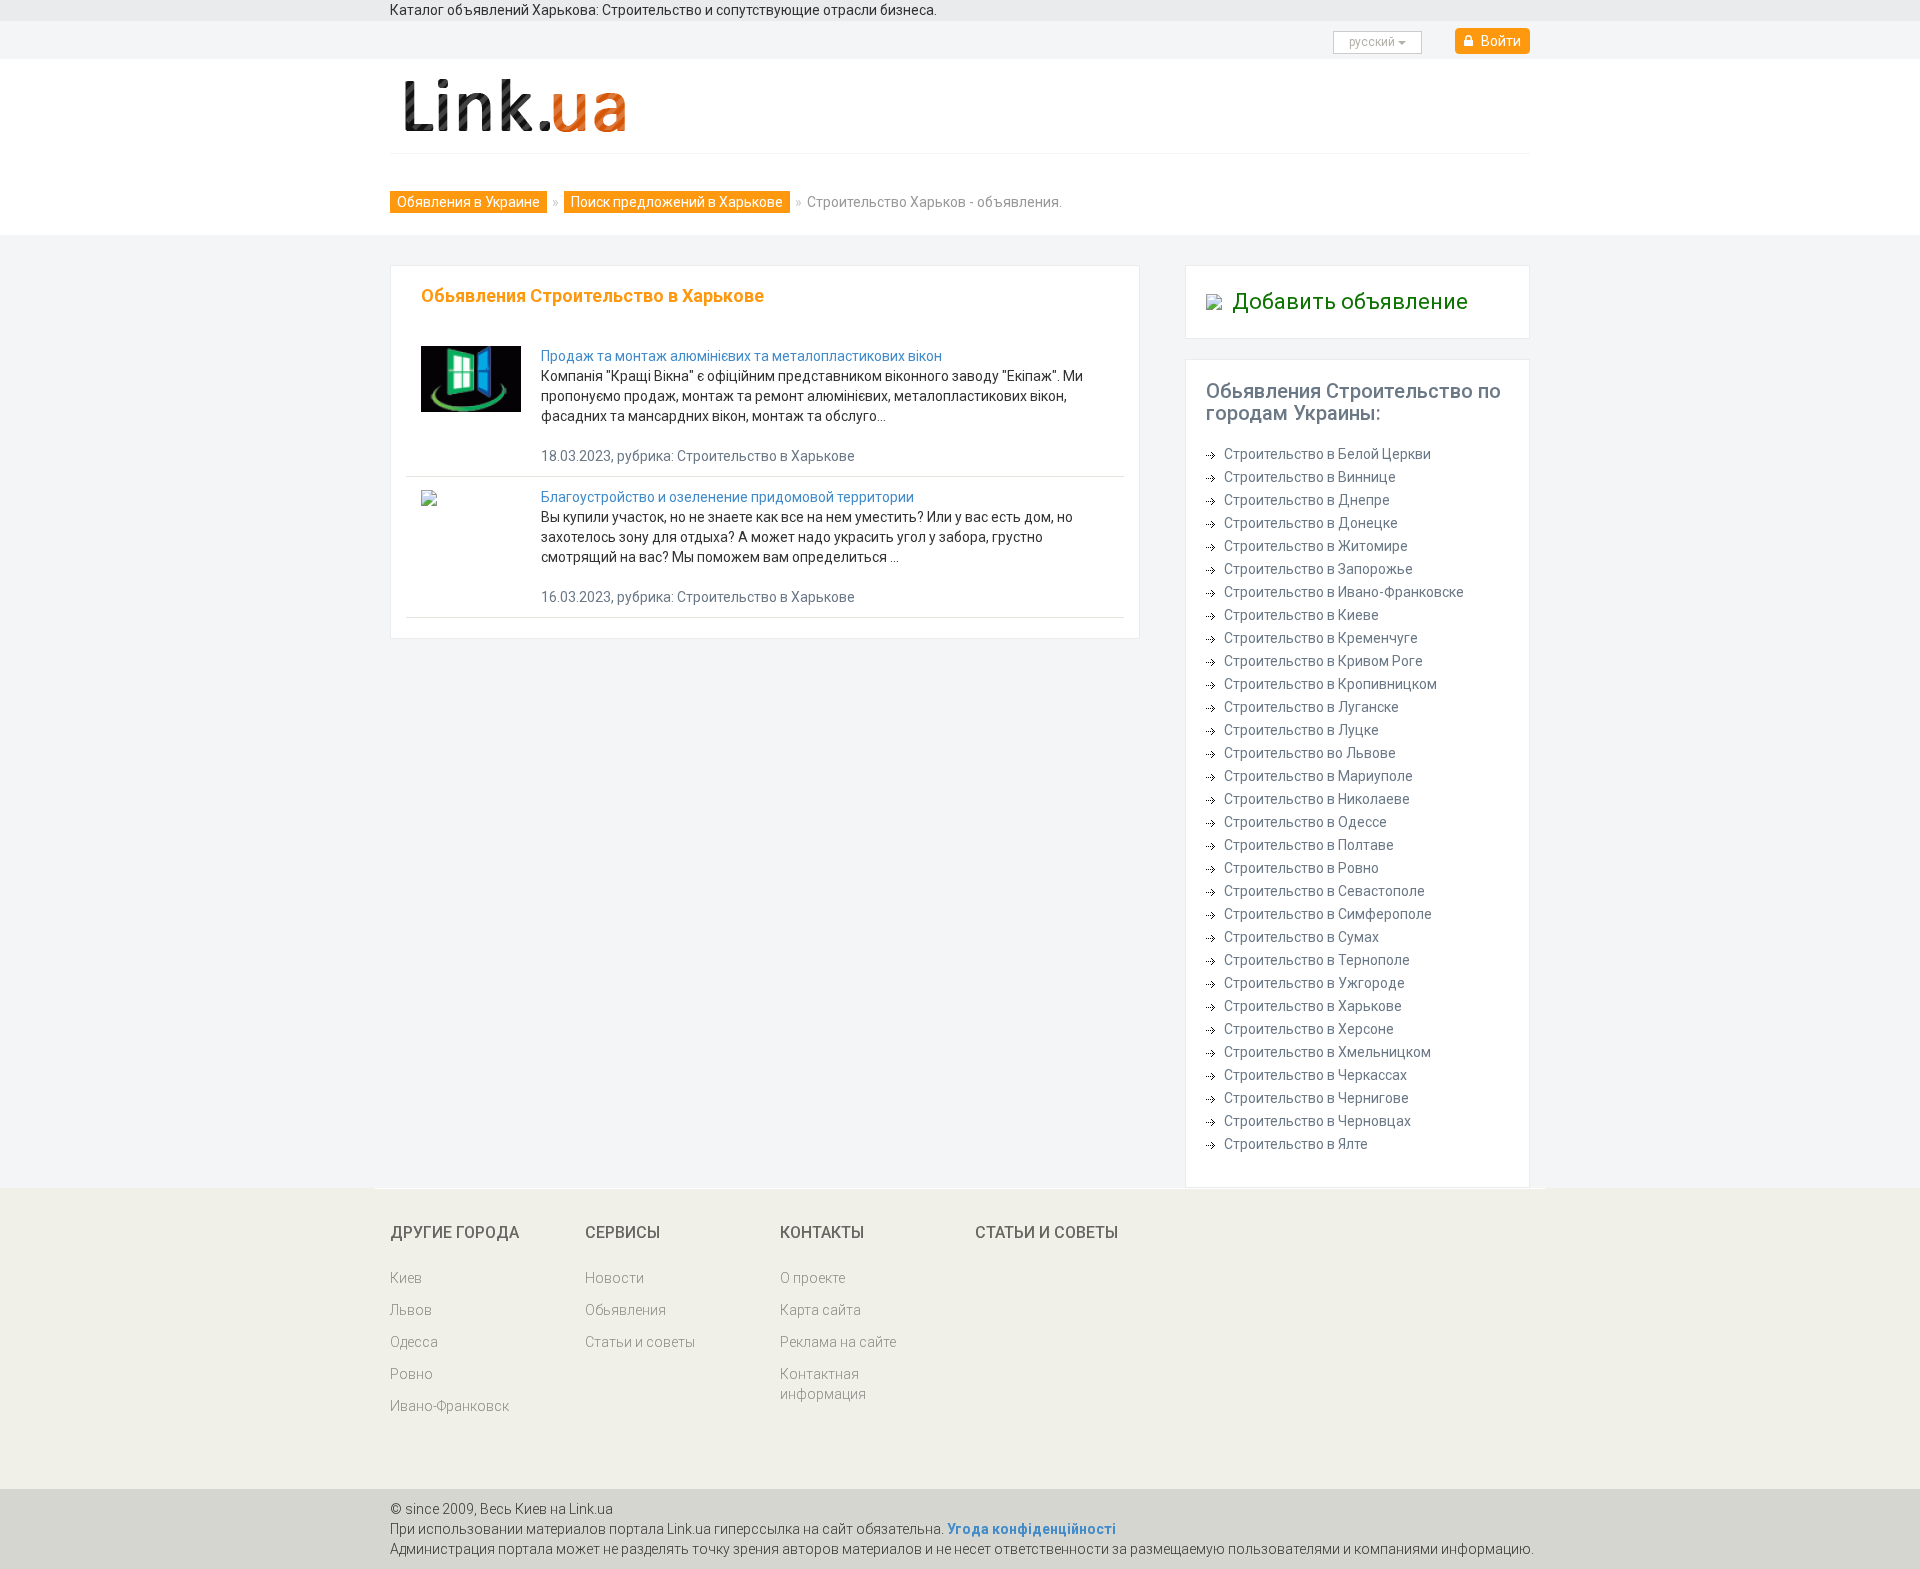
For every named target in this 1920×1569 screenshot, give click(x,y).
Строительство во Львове (1310, 753)
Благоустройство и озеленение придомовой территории (727, 497)
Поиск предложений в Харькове (677, 202)
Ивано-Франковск (449, 1406)
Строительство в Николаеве (1317, 799)
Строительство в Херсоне (1309, 1029)
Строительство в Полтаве (1309, 845)
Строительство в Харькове (1313, 1006)
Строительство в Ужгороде (1314, 983)
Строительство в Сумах (1301, 937)
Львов (411, 1310)
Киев (406, 1278)
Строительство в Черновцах (1317, 1121)
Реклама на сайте (838, 1342)
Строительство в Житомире (1316, 546)
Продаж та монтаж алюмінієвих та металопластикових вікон (741, 356)
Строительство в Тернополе (1317, 960)
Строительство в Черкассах (1315, 1075)
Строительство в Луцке (1301, 730)
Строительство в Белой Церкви (1327, 454)
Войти (1499, 41)
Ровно (411, 1374)
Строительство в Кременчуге (1321, 638)
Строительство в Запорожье (1318, 569)
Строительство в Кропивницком (1330, 684)
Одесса (414, 1342)
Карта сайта (820, 1310)
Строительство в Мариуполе (1318, 776)
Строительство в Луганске (1311, 707)
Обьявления (625, 1310)
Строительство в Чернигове (1316, 1098)
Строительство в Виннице (1310, 477)
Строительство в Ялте (1296, 1144)
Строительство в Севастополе (1324, 891)
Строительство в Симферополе (1328, 914)
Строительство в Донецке (1311, 523)
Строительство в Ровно (1301, 868)
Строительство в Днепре (1307, 500)
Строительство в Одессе (1305, 822)
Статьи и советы (640, 1342)
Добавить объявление (1350, 301)
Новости (614, 1278)
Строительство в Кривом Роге (1323, 661)
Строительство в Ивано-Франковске (1344, 592)
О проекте (812, 1278)
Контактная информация (823, 1384)
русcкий (1373, 42)
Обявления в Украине (468, 202)
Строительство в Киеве (1301, 615)
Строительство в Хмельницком (1327, 1052)
